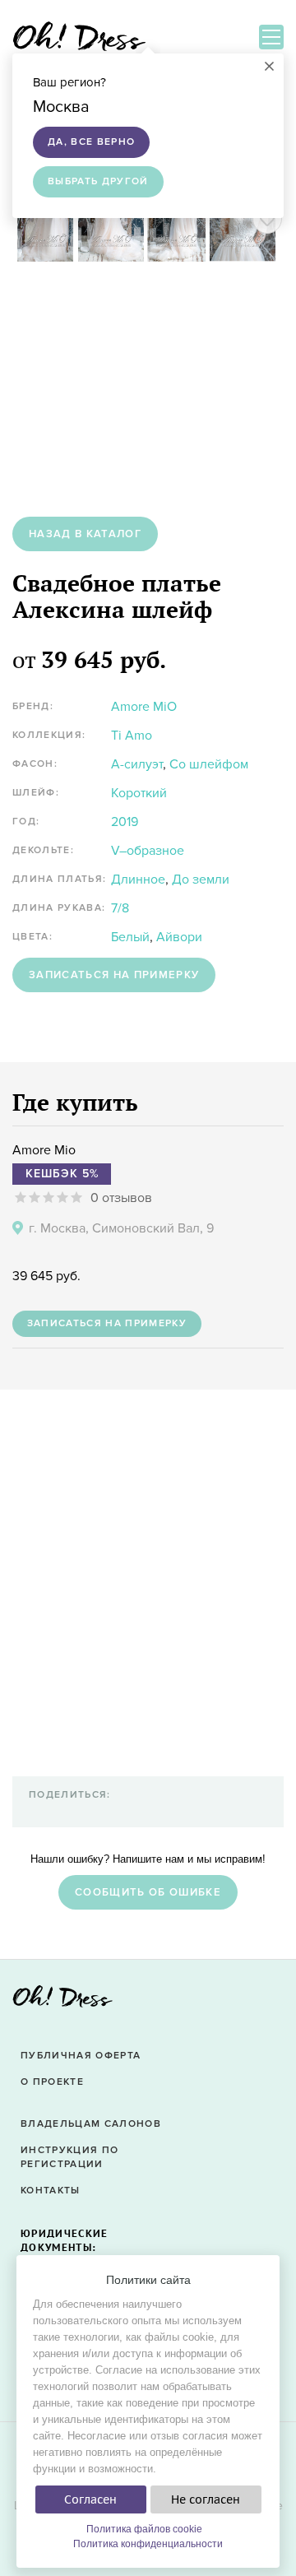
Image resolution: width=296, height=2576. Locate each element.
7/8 (120, 908)
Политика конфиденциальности (148, 2544)
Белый (130, 937)
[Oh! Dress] (62, 2001)
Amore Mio (44, 1150)
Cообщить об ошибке (148, 1892)
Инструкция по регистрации (69, 2157)
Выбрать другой (98, 181)
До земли (201, 880)
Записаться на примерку (114, 975)
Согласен (90, 2499)
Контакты (51, 2191)
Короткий (139, 793)
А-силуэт (137, 764)
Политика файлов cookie (144, 2529)
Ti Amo (132, 736)
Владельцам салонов (91, 2124)
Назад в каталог (85, 534)
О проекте (52, 2082)
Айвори (179, 937)
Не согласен (206, 2499)
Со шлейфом (209, 764)
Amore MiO (144, 707)
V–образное (148, 851)
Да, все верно (91, 142)
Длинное (138, 880)
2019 (125, 822)
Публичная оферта (81, 2056)
